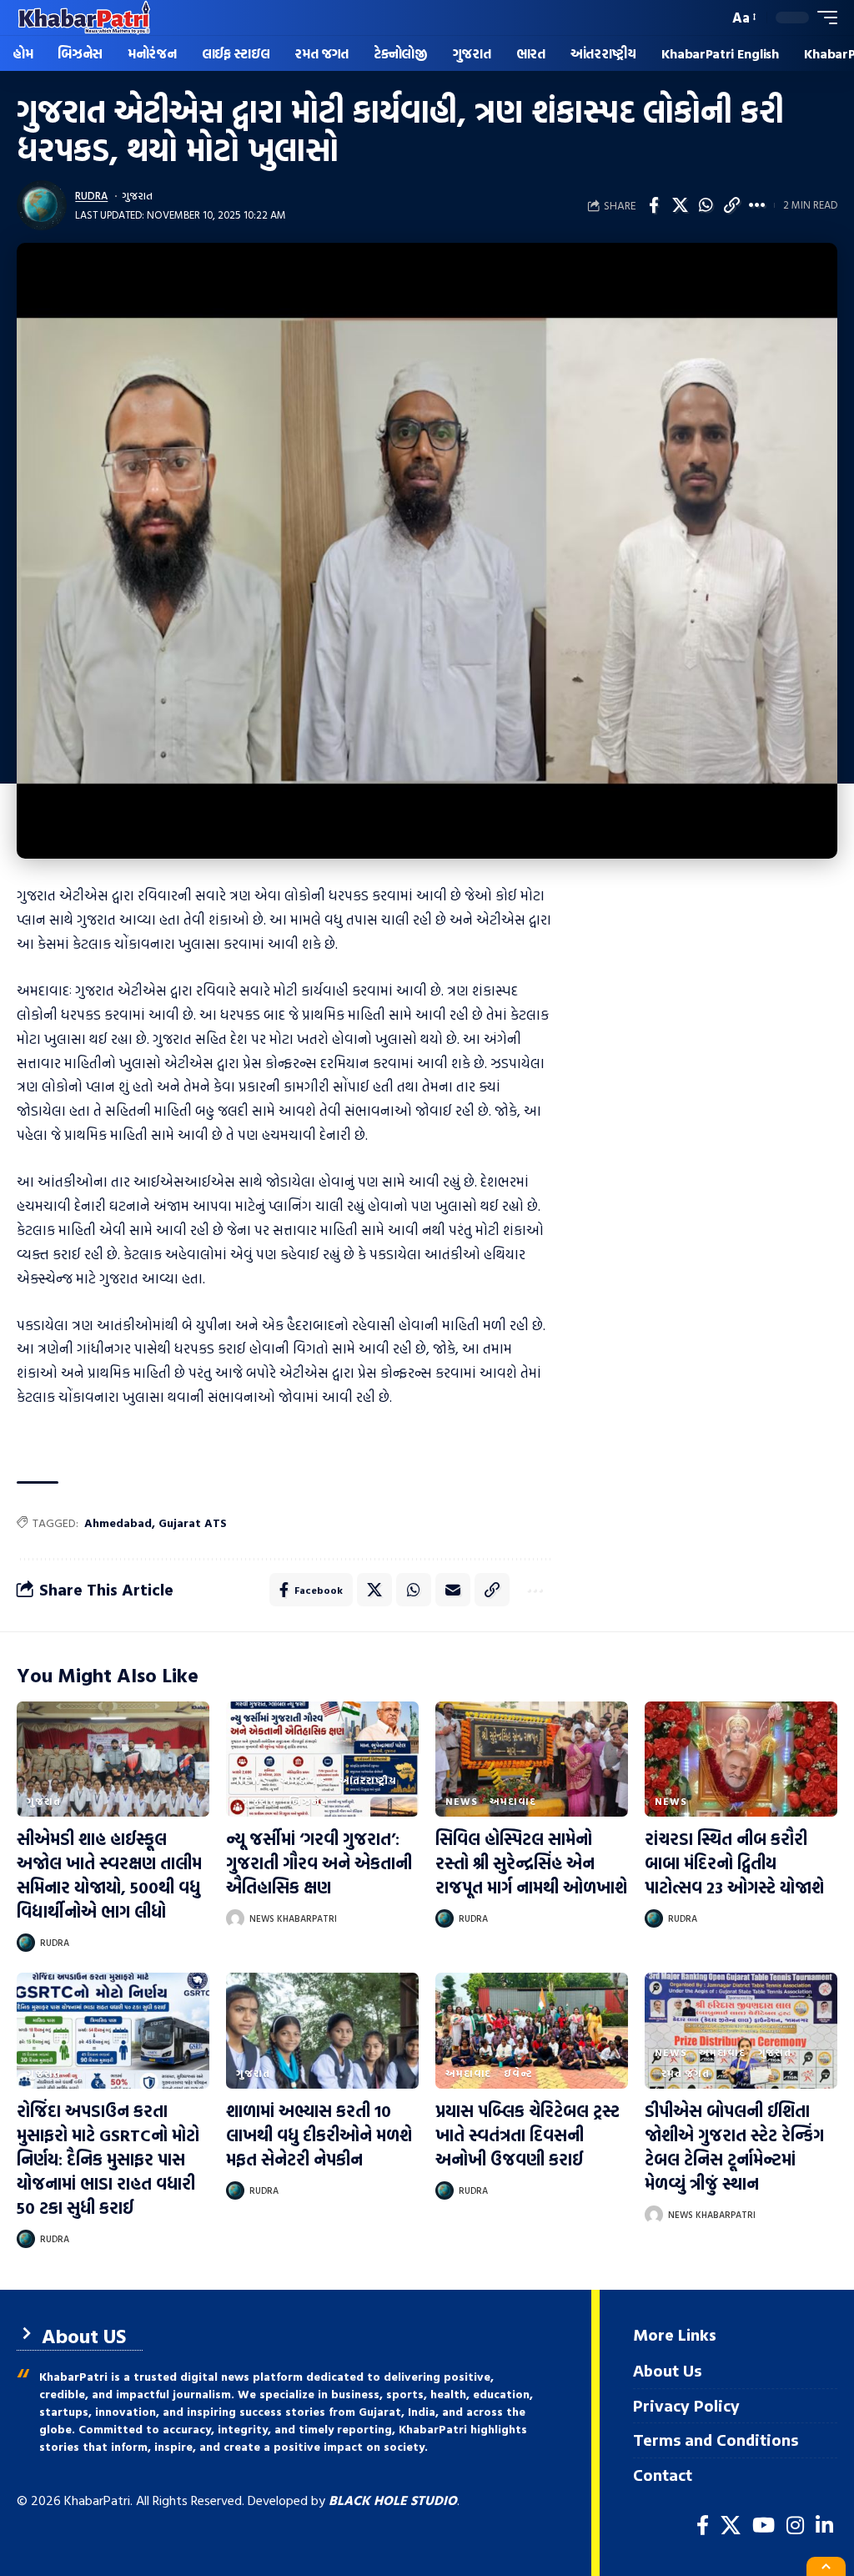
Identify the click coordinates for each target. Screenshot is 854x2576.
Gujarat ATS (193, 1522)
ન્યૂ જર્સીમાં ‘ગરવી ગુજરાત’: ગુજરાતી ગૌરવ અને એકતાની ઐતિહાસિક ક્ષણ (319, 1863)
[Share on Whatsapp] (706, 205)
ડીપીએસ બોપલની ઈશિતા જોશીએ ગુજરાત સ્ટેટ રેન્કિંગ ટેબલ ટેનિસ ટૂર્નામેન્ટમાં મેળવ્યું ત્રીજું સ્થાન (734, 2147)
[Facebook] (703, 2526)
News (252, 1780)
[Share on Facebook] (654, 205)
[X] (731, 2526)
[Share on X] (680, 205)
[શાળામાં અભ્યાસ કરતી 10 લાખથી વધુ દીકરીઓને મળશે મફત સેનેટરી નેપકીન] (322, 2031)
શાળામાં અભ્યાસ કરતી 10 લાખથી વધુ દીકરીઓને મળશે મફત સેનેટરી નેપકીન (319, 2135)
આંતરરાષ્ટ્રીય (368, 1780)
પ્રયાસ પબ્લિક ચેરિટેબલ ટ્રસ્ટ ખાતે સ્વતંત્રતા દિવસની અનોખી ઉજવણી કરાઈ (527, 2135)
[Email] (453, 1590)
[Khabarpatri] (84, 18)
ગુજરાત (137, 196)
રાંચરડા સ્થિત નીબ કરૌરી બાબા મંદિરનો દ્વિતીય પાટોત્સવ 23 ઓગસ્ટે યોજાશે (734, 1863)
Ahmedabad (118, 1522)
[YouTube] (764, 2526)
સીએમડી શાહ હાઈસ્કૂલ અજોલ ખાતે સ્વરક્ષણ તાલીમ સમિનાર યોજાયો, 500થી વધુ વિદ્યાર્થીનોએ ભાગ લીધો (109, 1875)
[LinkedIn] (824, 2526)
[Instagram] (795, 2526)
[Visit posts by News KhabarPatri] (235, 1918)
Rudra (91, 196)
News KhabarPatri (293, 1918)
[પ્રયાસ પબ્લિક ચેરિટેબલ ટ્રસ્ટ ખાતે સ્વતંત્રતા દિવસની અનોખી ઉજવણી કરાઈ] (532, 2031)
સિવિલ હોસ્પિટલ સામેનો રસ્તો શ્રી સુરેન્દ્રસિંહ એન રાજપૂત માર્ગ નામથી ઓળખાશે (531, 1863)
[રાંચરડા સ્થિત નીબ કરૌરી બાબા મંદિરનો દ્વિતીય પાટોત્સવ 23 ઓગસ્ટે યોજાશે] (741, 1759)
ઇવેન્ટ (518, 2073)
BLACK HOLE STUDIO (393, 2500)
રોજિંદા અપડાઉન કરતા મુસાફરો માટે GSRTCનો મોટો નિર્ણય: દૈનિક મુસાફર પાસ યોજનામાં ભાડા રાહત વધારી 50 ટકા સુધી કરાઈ (108, 2159)
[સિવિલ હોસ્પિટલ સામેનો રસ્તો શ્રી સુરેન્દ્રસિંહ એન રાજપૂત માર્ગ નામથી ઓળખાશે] (532, 1759)
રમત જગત (686, 2073)
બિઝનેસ (309, 1801)
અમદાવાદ (303, 1780)
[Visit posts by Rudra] (42, 205)
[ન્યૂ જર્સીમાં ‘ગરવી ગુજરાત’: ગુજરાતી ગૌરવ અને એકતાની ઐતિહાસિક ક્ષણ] (322, 1759)
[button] (711, 18)
